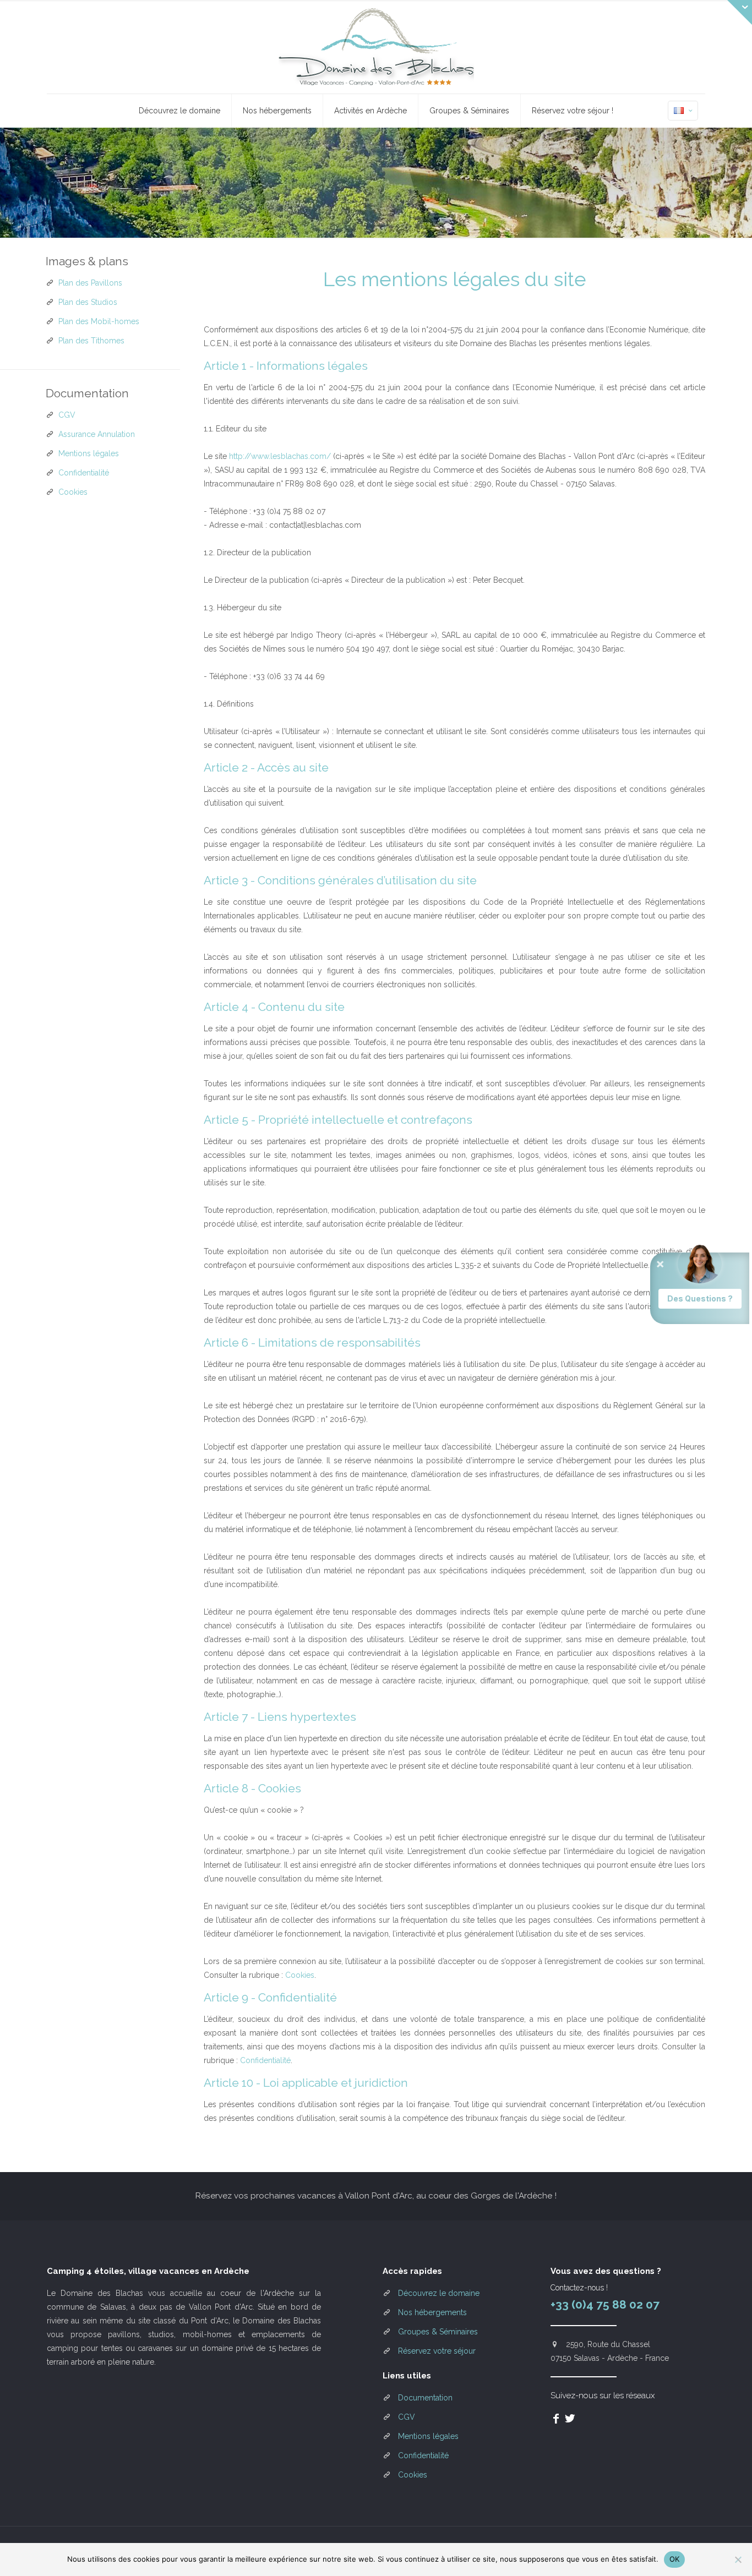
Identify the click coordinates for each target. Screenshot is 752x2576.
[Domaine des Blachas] (376, 47)
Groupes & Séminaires (438, 2332)
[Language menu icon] (683, 111)
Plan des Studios (88, 302)
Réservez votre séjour (437, 2351)
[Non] (738, 2559)
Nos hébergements (432, 2312)
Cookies (300, 1975)
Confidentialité (265, 2060)
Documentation (425, 2398)
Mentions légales (89, 453)
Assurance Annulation (97, 434)
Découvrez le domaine (439, 2293)
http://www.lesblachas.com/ (280, 456)
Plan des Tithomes (91, 341)
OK (675, 2559)
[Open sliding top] (740, 12)
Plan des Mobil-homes (99, 321)
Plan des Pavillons (90, 283)
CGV (67, 415)
